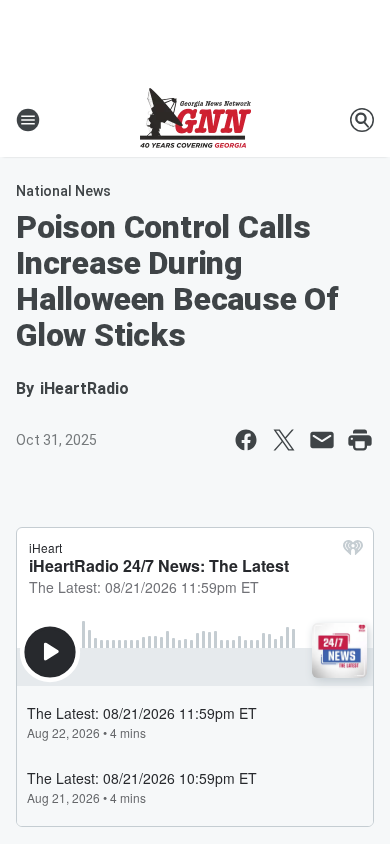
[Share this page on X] (284, 440)
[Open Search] (362, 120)
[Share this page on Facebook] (246, 440)
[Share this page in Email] (322, 440)
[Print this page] (360, 440)
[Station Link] (195, 120)
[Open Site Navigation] (28, 120)
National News (63, 191)
